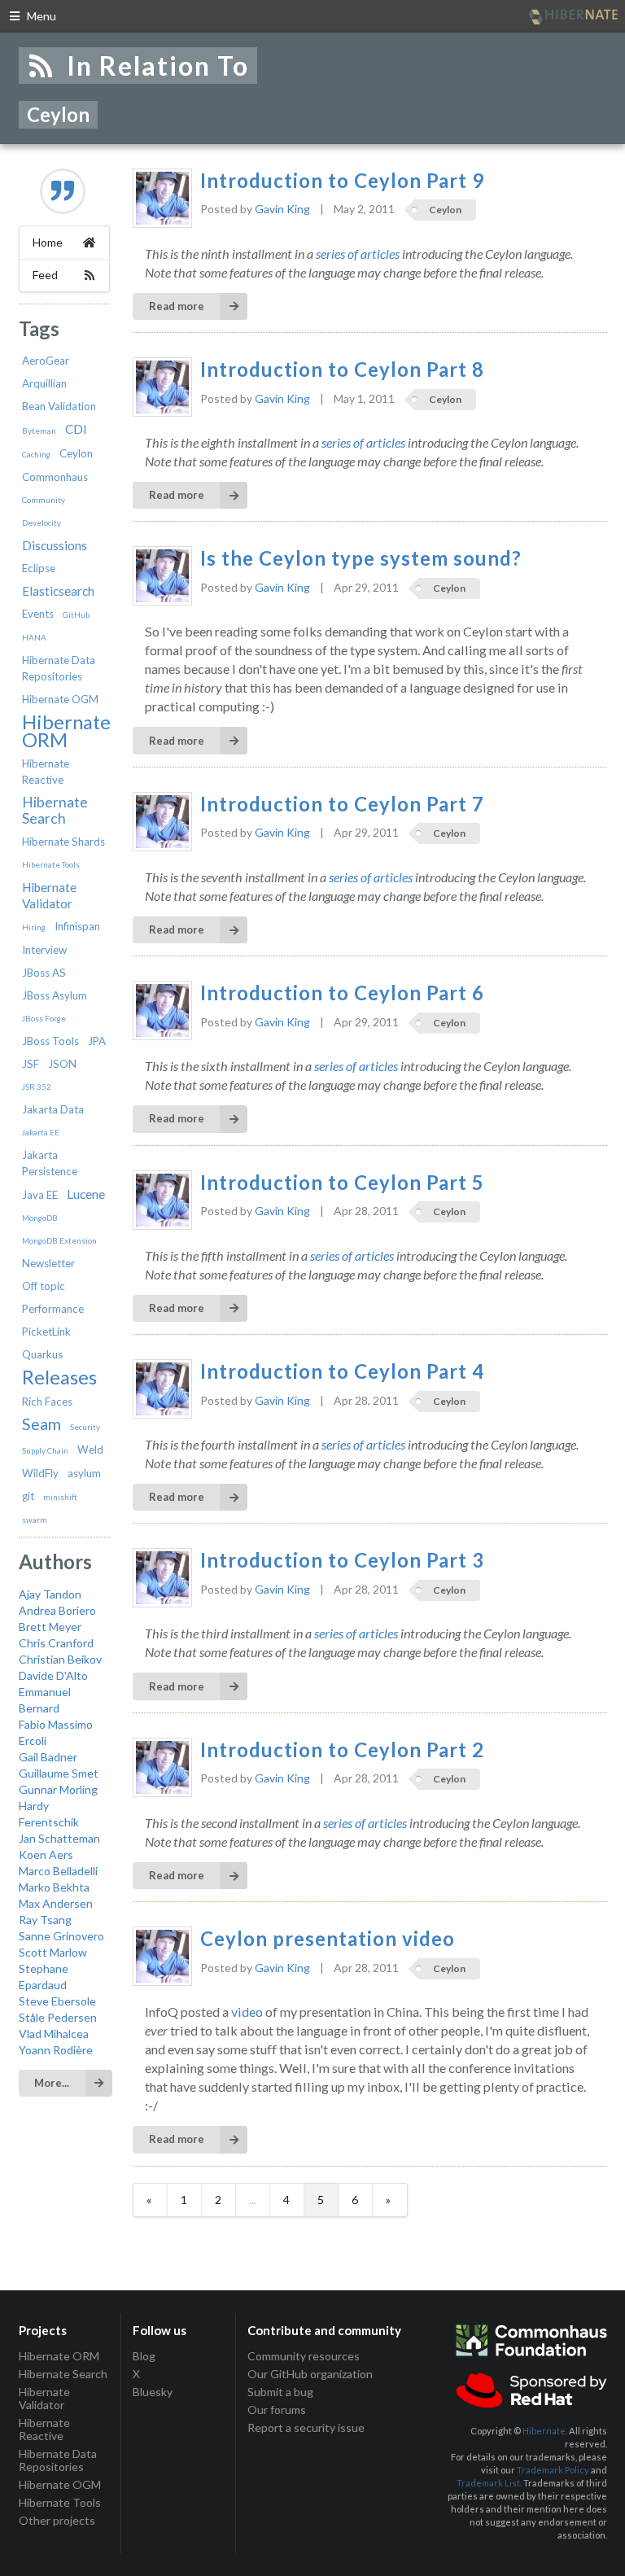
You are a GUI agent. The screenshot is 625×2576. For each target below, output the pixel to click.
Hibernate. (545, 2431)
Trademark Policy (553, 2470)
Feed (45, 275)
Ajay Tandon (50, 1594)
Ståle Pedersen (58, 2017)
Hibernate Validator (44, 2398)
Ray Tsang (45, 1920)
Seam (42, 1424)
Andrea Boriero (57, 1610)
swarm (35, 1520)
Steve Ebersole (57, 2001)
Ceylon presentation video (328, 1939)
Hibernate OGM (60, 699)
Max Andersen (56, 1903)
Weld (90, 1450)
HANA (34, 637)
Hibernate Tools (51, 864)
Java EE (40, 1195)
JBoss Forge (44, 1018)
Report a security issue (306, 2427)
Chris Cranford (56, 1643)
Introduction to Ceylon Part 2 (342, 1750)
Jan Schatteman (59, 1838)
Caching (36, 454)
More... (52, 2083)
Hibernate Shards (63, 842)
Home (48, 242)
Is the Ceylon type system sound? (361, 558)
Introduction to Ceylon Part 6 (342, 993)
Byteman (39, 431)
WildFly (40, 1473)
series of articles (358, 254)
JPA (97, 1041)
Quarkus (42, 1354)
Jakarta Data (53, 1109)
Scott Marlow (53, 1952)
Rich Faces (47, 1402)
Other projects (57, 2520)
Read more (177, 306)
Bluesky (153, 2392)
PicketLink (46, 1332)
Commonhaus (55, 477)
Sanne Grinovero (61, 1936)
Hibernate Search (55, 810)
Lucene (86, 1194)
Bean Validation (59, 406)
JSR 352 (37, 1087)
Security (85, 1427)
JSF (31, 1064)
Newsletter (48, 1263)
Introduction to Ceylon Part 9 (342, 181)
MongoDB (40, 1218)
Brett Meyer (50, 1627)
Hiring (34, 927)
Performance (53, 1309)
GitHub (76, 614)
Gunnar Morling (58, 1789)
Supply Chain (45, 1450)
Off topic (44, 1286)
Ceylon (76, 453)
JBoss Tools (50, 1041)
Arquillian (44, 383)
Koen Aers (46, 1854)
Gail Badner (48, 1757)
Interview (44, 950)
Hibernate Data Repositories (58, 2460)
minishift (60, 1497)
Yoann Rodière (56, 2050)
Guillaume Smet (59, 1773)
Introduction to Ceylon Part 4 (342, 1371)
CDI (76, 429)
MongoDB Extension (59, 1240)
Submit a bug (280, 2392)
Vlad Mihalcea (54, 2034)
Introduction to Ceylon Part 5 (342, 1183)
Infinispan (77, 926)
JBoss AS (44, 973)
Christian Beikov (60, 1659)
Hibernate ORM (66, 730)
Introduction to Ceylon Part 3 (342, 1560)
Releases (59, 1377)
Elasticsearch (58, 591)
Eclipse (39, 568)
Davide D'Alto (53, 1675)
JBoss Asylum (55, 995)
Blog (144, 2356)
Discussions (55, 545)
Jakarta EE (41, 1132)
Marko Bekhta (54, 1887)
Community (44, 500)
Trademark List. (489, 2483)
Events (38, 614)
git (28, 1496)
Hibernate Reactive (44, 2429)
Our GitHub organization (310, 2374)
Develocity (42, 523)
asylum (84, 1473)
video (247, 2012)
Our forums (277, 2410)
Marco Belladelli (58, 1871)
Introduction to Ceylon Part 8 (342, 370)
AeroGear (46, 361)
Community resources (304, 2356)
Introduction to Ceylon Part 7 (342, 804)
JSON (62, 1064)
